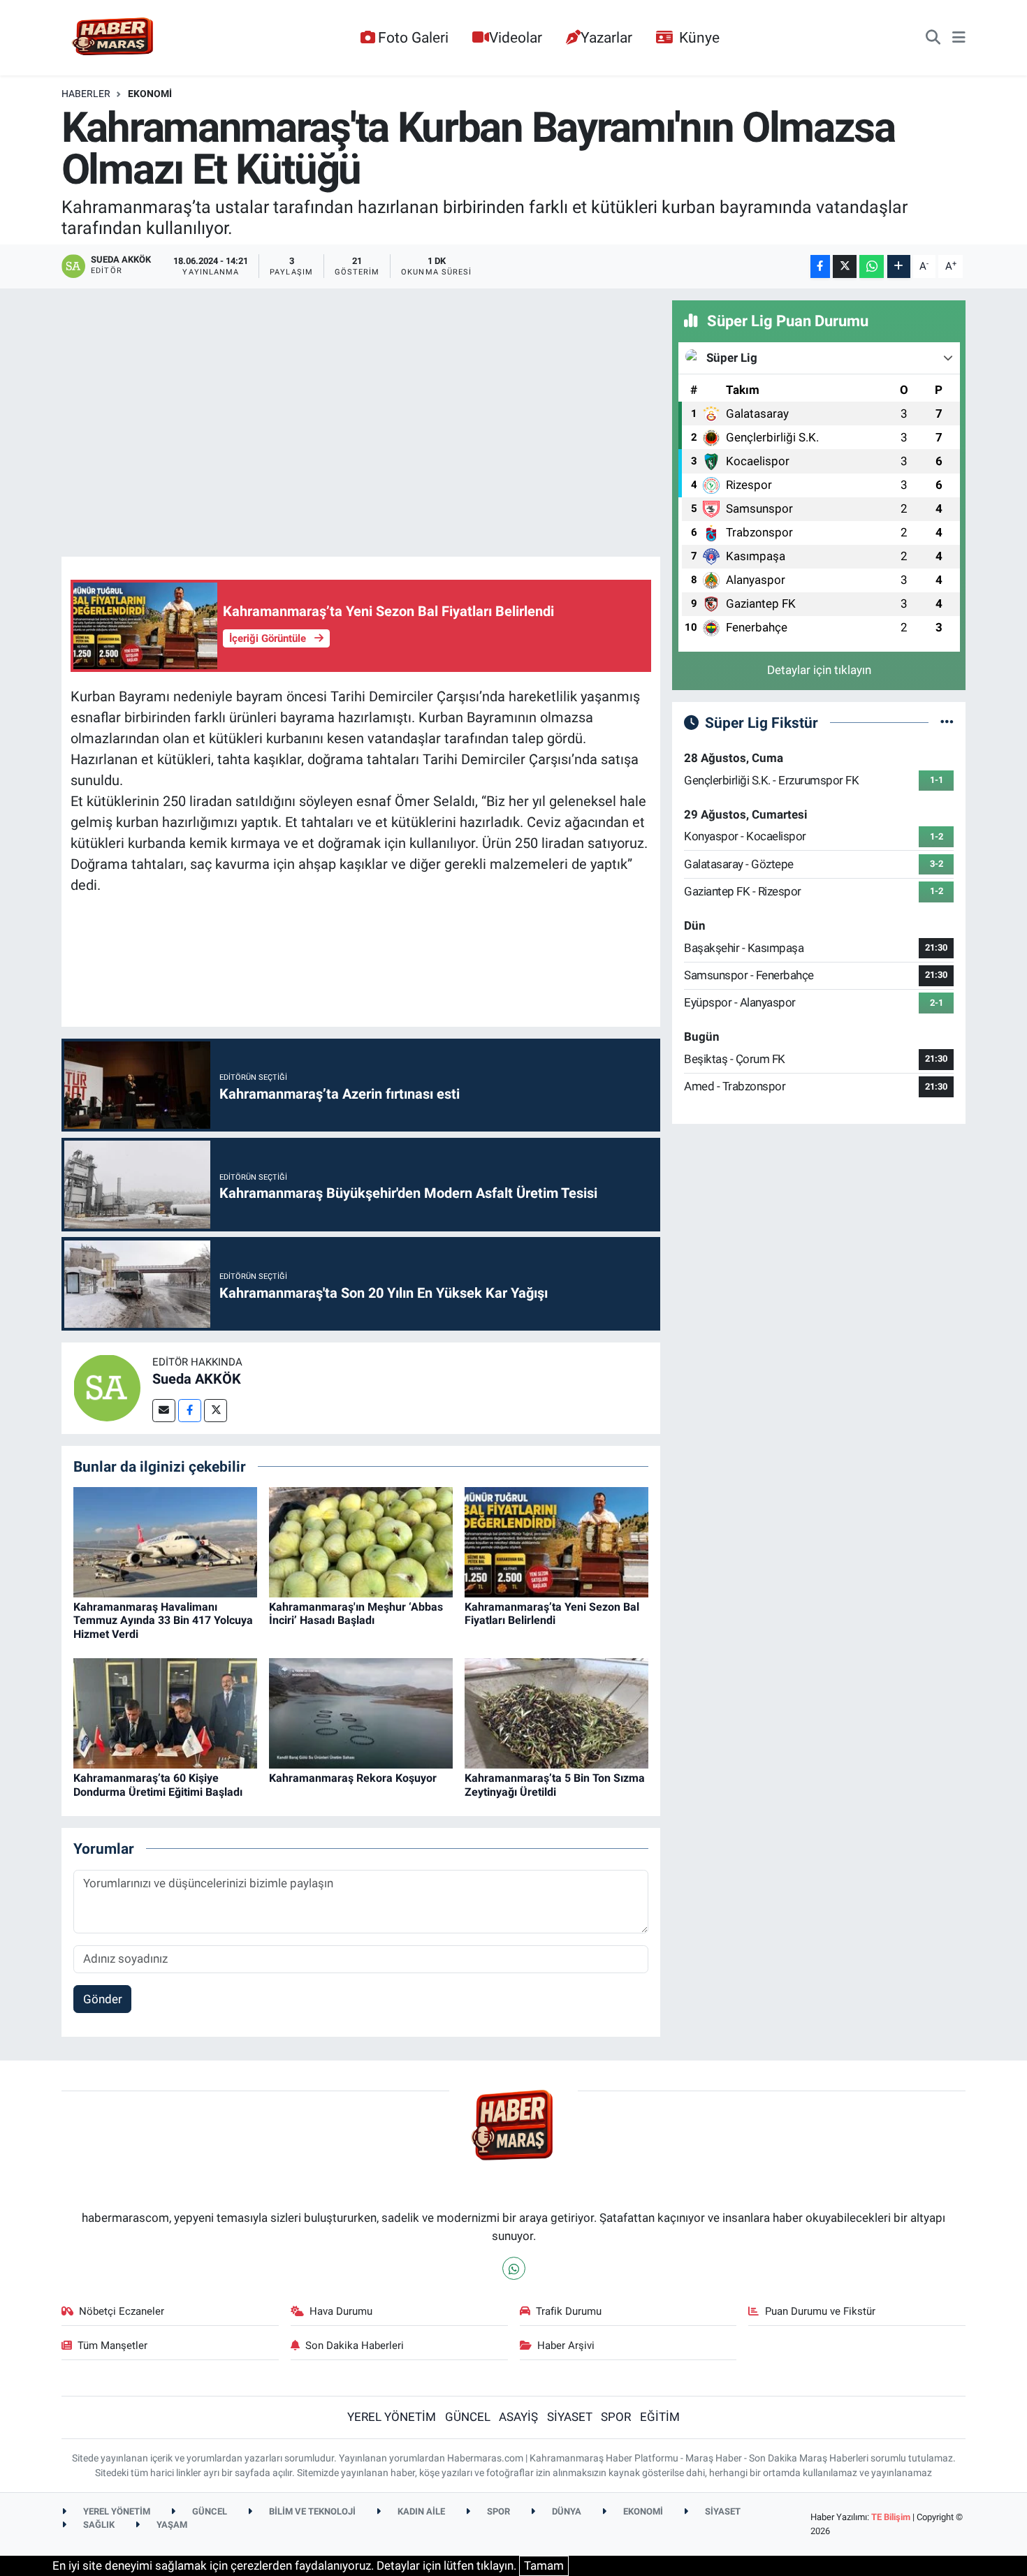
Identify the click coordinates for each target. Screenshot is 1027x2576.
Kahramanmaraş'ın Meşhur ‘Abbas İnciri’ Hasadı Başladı (356, 1613)
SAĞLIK (98, 2525)
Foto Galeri (413, 37)
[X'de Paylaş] (845, 266)
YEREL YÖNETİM (392, 2417)
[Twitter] (216, 1411)
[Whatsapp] (514, 2268)
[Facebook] (190, 1411)
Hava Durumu (341, 2311)
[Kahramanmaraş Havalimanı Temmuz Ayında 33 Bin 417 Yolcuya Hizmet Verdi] (165, 1541)
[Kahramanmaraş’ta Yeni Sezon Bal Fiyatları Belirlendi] (556, 1541)
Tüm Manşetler (112, 2346)
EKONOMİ (150, 94)
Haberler (86, 94)
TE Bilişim (891, 2517)
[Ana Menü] (959, 38)
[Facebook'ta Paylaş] (820, 266)
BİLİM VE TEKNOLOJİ (311, 2511)
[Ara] (933, 38)
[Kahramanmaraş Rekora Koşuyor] (361, 1713)
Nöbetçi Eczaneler (122, 2311)
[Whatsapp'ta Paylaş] (872, 266)
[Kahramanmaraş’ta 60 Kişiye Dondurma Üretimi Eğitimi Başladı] (165, 1713)
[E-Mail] (164, 1411)
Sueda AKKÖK (197, 1379)
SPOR (616, 2417)
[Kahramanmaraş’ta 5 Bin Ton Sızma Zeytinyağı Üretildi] (556, 1713)
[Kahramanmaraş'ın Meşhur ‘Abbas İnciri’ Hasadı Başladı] (361, 1541)
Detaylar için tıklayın (819, 670)
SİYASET (570, 2417)
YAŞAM (171, 2525)
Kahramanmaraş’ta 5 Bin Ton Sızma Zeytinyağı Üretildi (555, 1785)
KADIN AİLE (420, 2511)
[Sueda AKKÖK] (107, 1387)
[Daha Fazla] (899, 266)
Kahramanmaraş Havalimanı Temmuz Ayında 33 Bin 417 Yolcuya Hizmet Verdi (163, 1620)
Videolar (516, 37)
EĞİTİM (660, 2417)
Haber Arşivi (566, 2346)
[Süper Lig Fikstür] (947, 722)
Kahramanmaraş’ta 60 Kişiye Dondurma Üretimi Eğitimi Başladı (158, 1785)
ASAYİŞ (518, 2417)
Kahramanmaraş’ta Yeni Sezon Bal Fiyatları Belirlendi (552, 1613)
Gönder (103, 1999)
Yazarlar (606, 37)
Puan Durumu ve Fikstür (820, 2311)
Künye (699, 37)
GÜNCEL (468, 2417)
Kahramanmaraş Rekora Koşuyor (353, 1778)
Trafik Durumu (569, 2311)
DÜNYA (566, 2511)
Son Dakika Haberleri (355, 2346)
